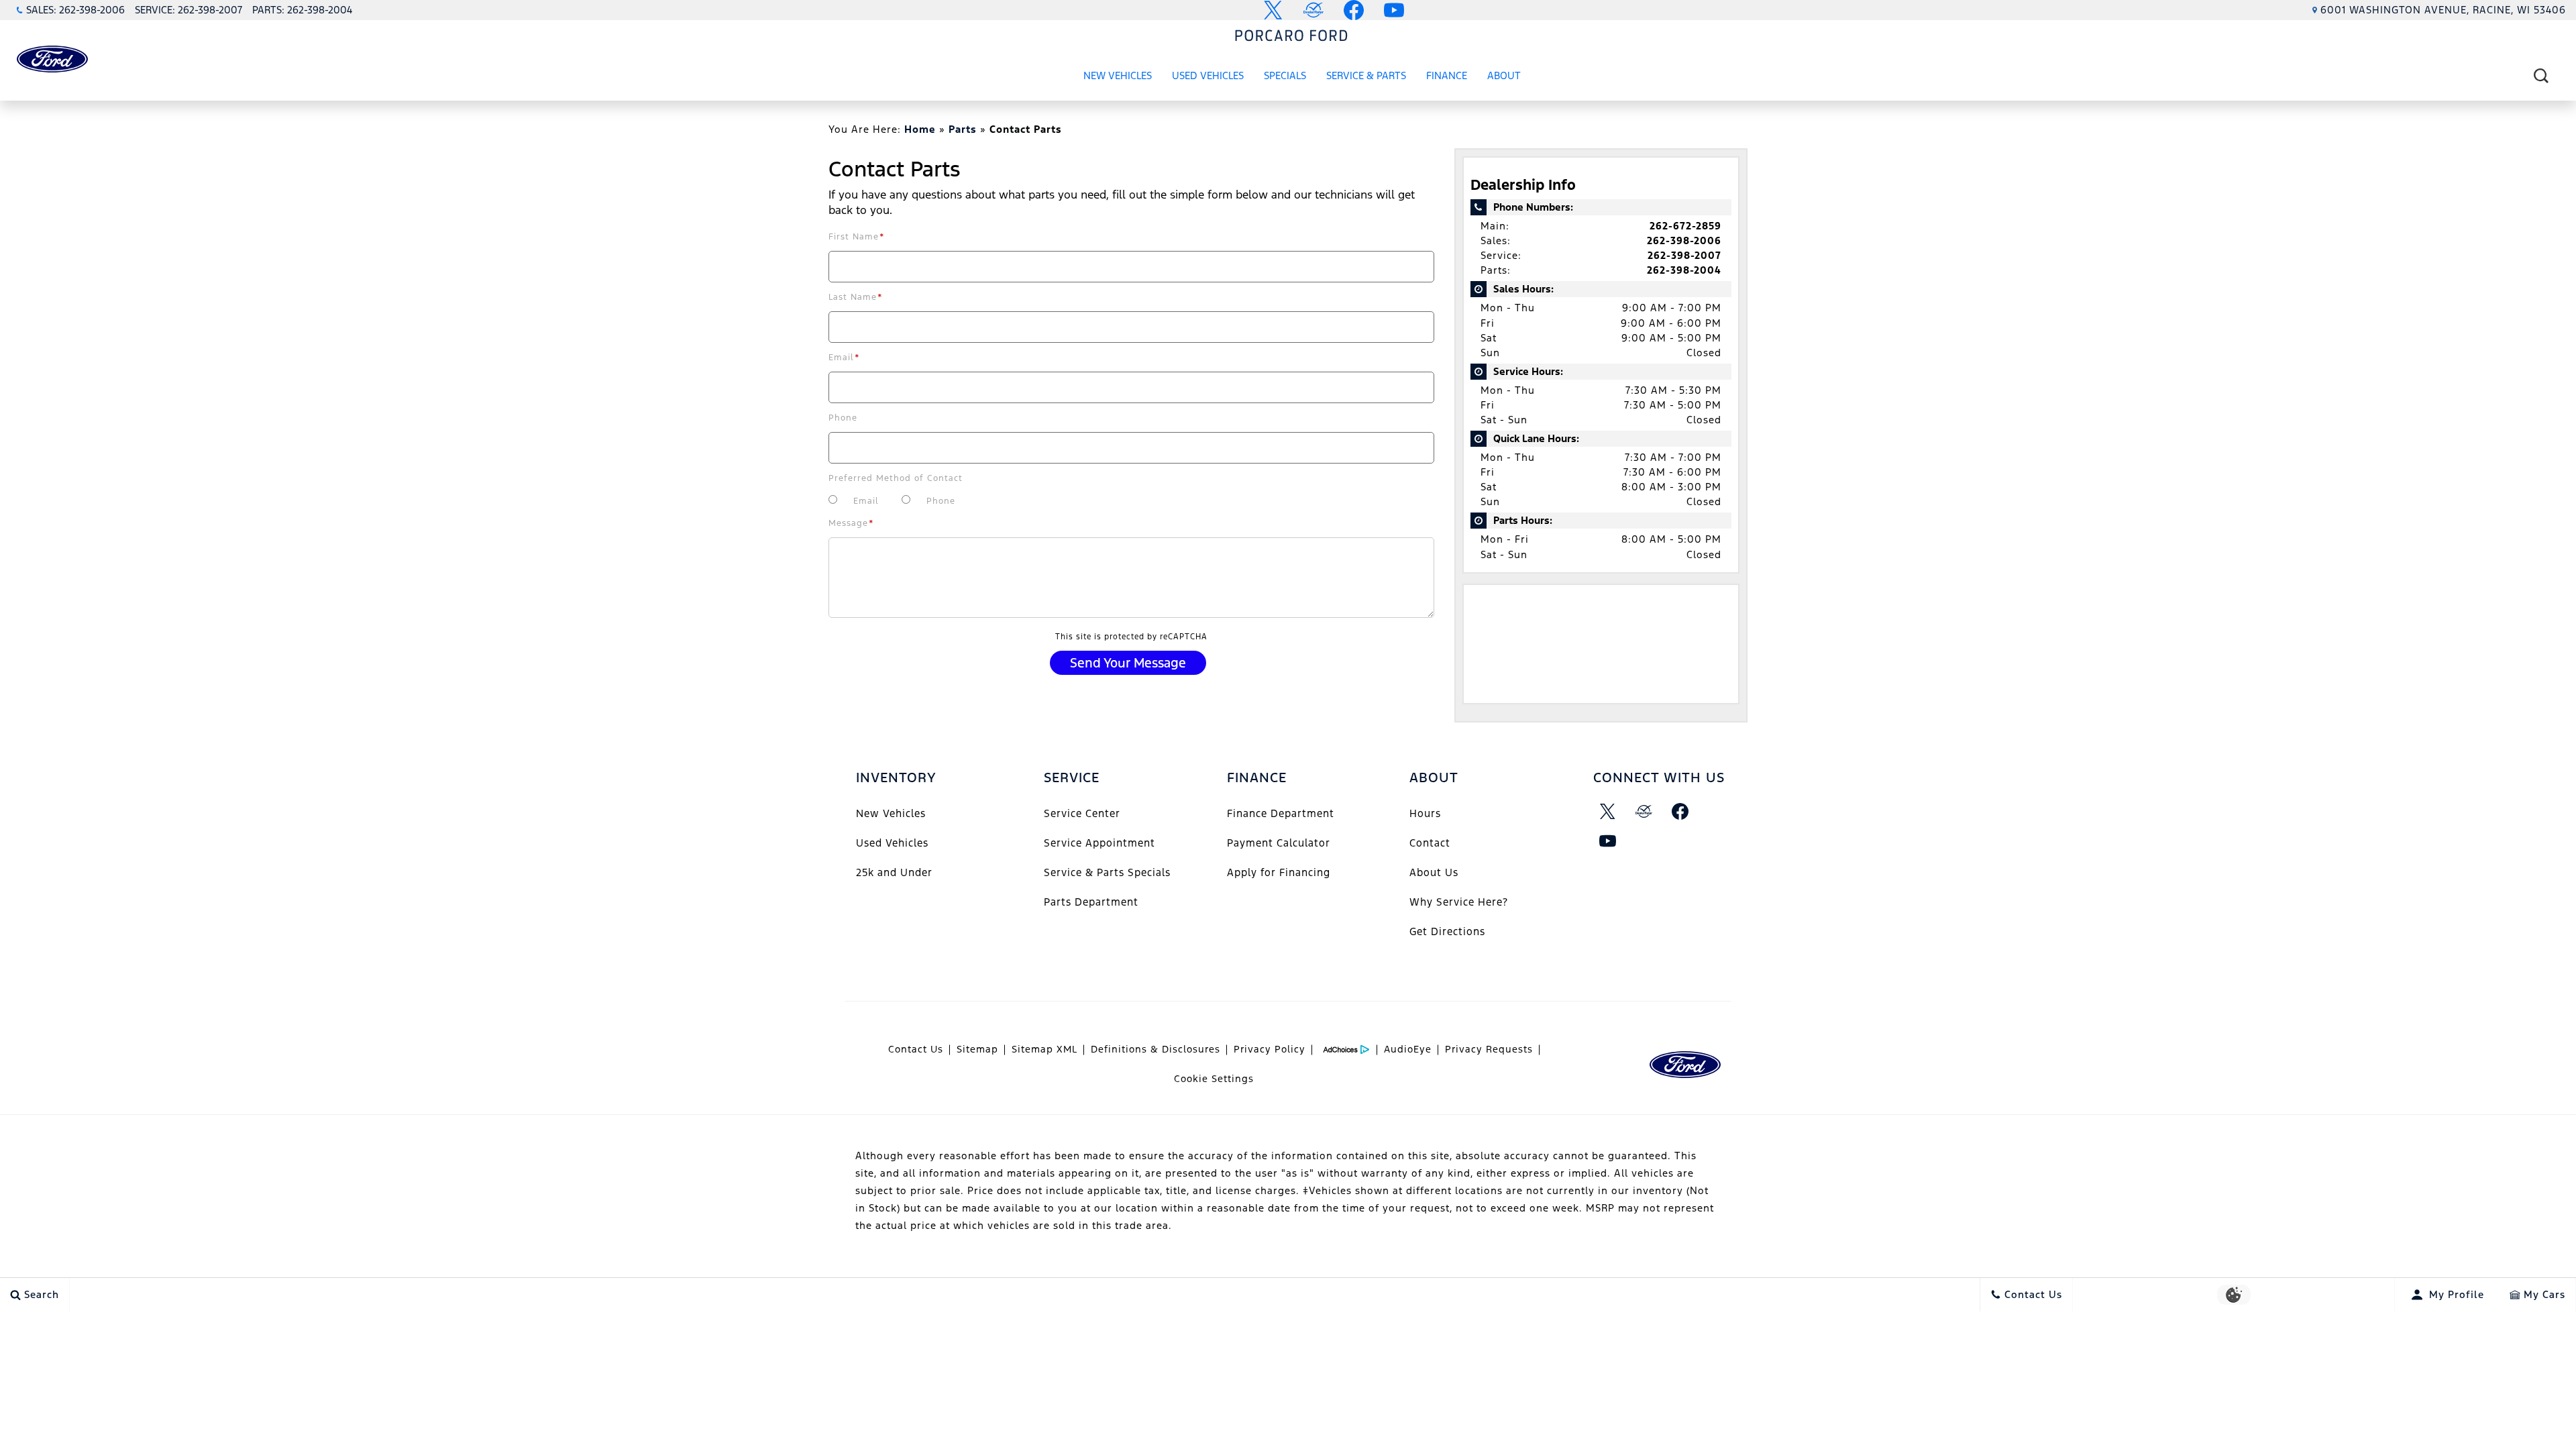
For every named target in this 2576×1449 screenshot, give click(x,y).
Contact (1430, 843)
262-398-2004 (1684, 270)
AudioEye (1408, 1049)
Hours (1425, 813)
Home (920, 129)
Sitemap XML (1044, 1049)
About (1504, 75)
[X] (1608, 812)
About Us (1434, 872)
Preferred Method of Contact (896, 478)
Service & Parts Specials (1107, 872)
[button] (2541, 75)
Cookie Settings (1214, 1079)
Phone (843, 418)
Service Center (1082, 813)
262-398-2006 (1684, 240)
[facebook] (1680, 812)
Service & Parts (1366, 75)
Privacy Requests (1489, 1049)
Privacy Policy (1270, 1049)
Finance (1447, 75)
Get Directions (1447, 931)
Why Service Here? (1459, 902)
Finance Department (1281, 813)
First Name (857, 237)
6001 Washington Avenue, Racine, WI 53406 (2443, 10)
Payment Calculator (1279, 843)
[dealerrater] (1644, 812)
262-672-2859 (1685, 226)
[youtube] (1608, 841)
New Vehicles (1118, 75)
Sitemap (977, 1049)
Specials (1285, 75)
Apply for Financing (1279, 872)
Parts (963, 129)
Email (844, 358)
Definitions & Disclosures (1156, 1049)
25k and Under (894, 872)
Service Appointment (1099, 843)
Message (851, 523)
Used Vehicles (1208, 75)
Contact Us (916, 1049)
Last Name (856, 297)
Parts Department (1091, 902)
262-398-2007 (1684, 255)
